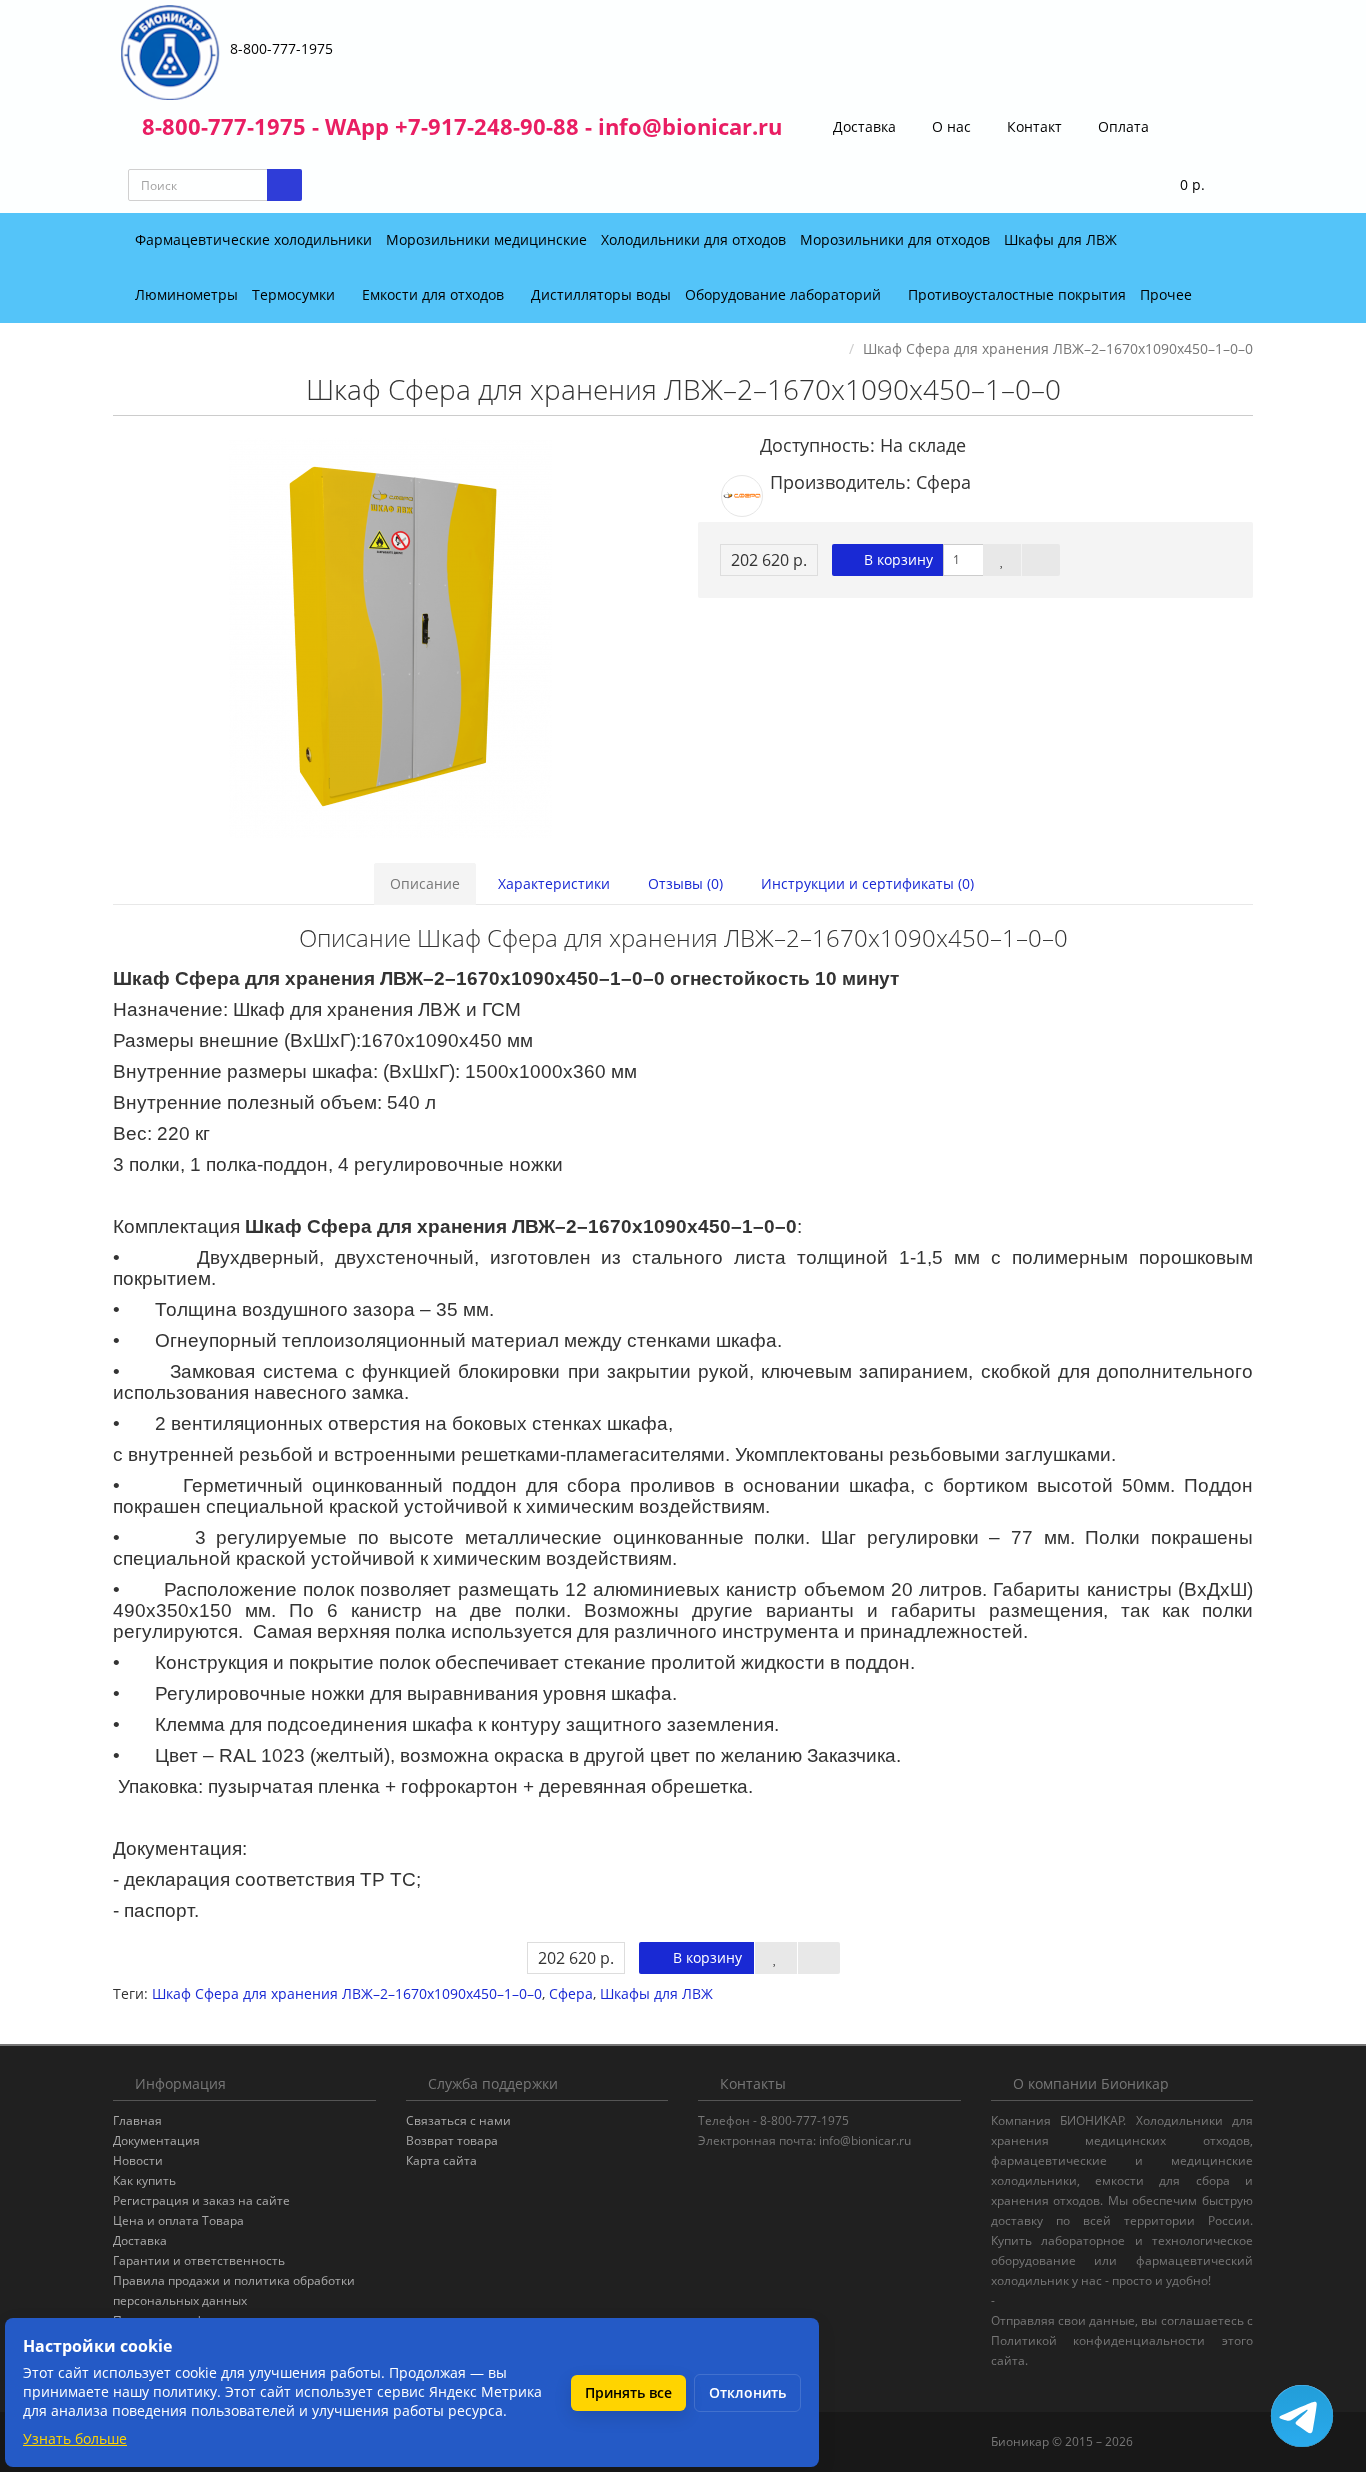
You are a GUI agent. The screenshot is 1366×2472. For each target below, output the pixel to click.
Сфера (571, 1993)
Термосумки (295, 294)
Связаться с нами (458, 2120)
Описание (425, 883)
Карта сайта (441, 2160)
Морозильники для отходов (895, 239)
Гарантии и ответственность (199, 2260)
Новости (138, 2160)
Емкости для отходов (435, 294)
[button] (1179, 185)
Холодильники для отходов (693, 239)
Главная (137, 2120)
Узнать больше (75, 2438)
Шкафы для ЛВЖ (1060, 239)
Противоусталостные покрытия (1017, 294)
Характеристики (554, 883)
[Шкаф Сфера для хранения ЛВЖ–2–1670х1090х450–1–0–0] (390, 638)
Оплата (1121, 126)
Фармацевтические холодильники (253, 239)
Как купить (144, 2180)
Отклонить (747, 2392)
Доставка (862, 126)
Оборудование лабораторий (785, 294)
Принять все (628, 2392)
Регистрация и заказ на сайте (201, 2200)
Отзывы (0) (685, 883)
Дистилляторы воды (601, 294)
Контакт (1032, 126)
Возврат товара (452, 2140)
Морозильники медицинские (486, 239)
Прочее (1168, 294)
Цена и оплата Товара (178, 2220)
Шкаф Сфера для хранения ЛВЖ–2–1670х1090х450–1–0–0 (347, 1993)
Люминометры (186, 294)
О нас (949, 126)
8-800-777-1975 (281, 48)
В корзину (896, 559)
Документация (156, 2140)
